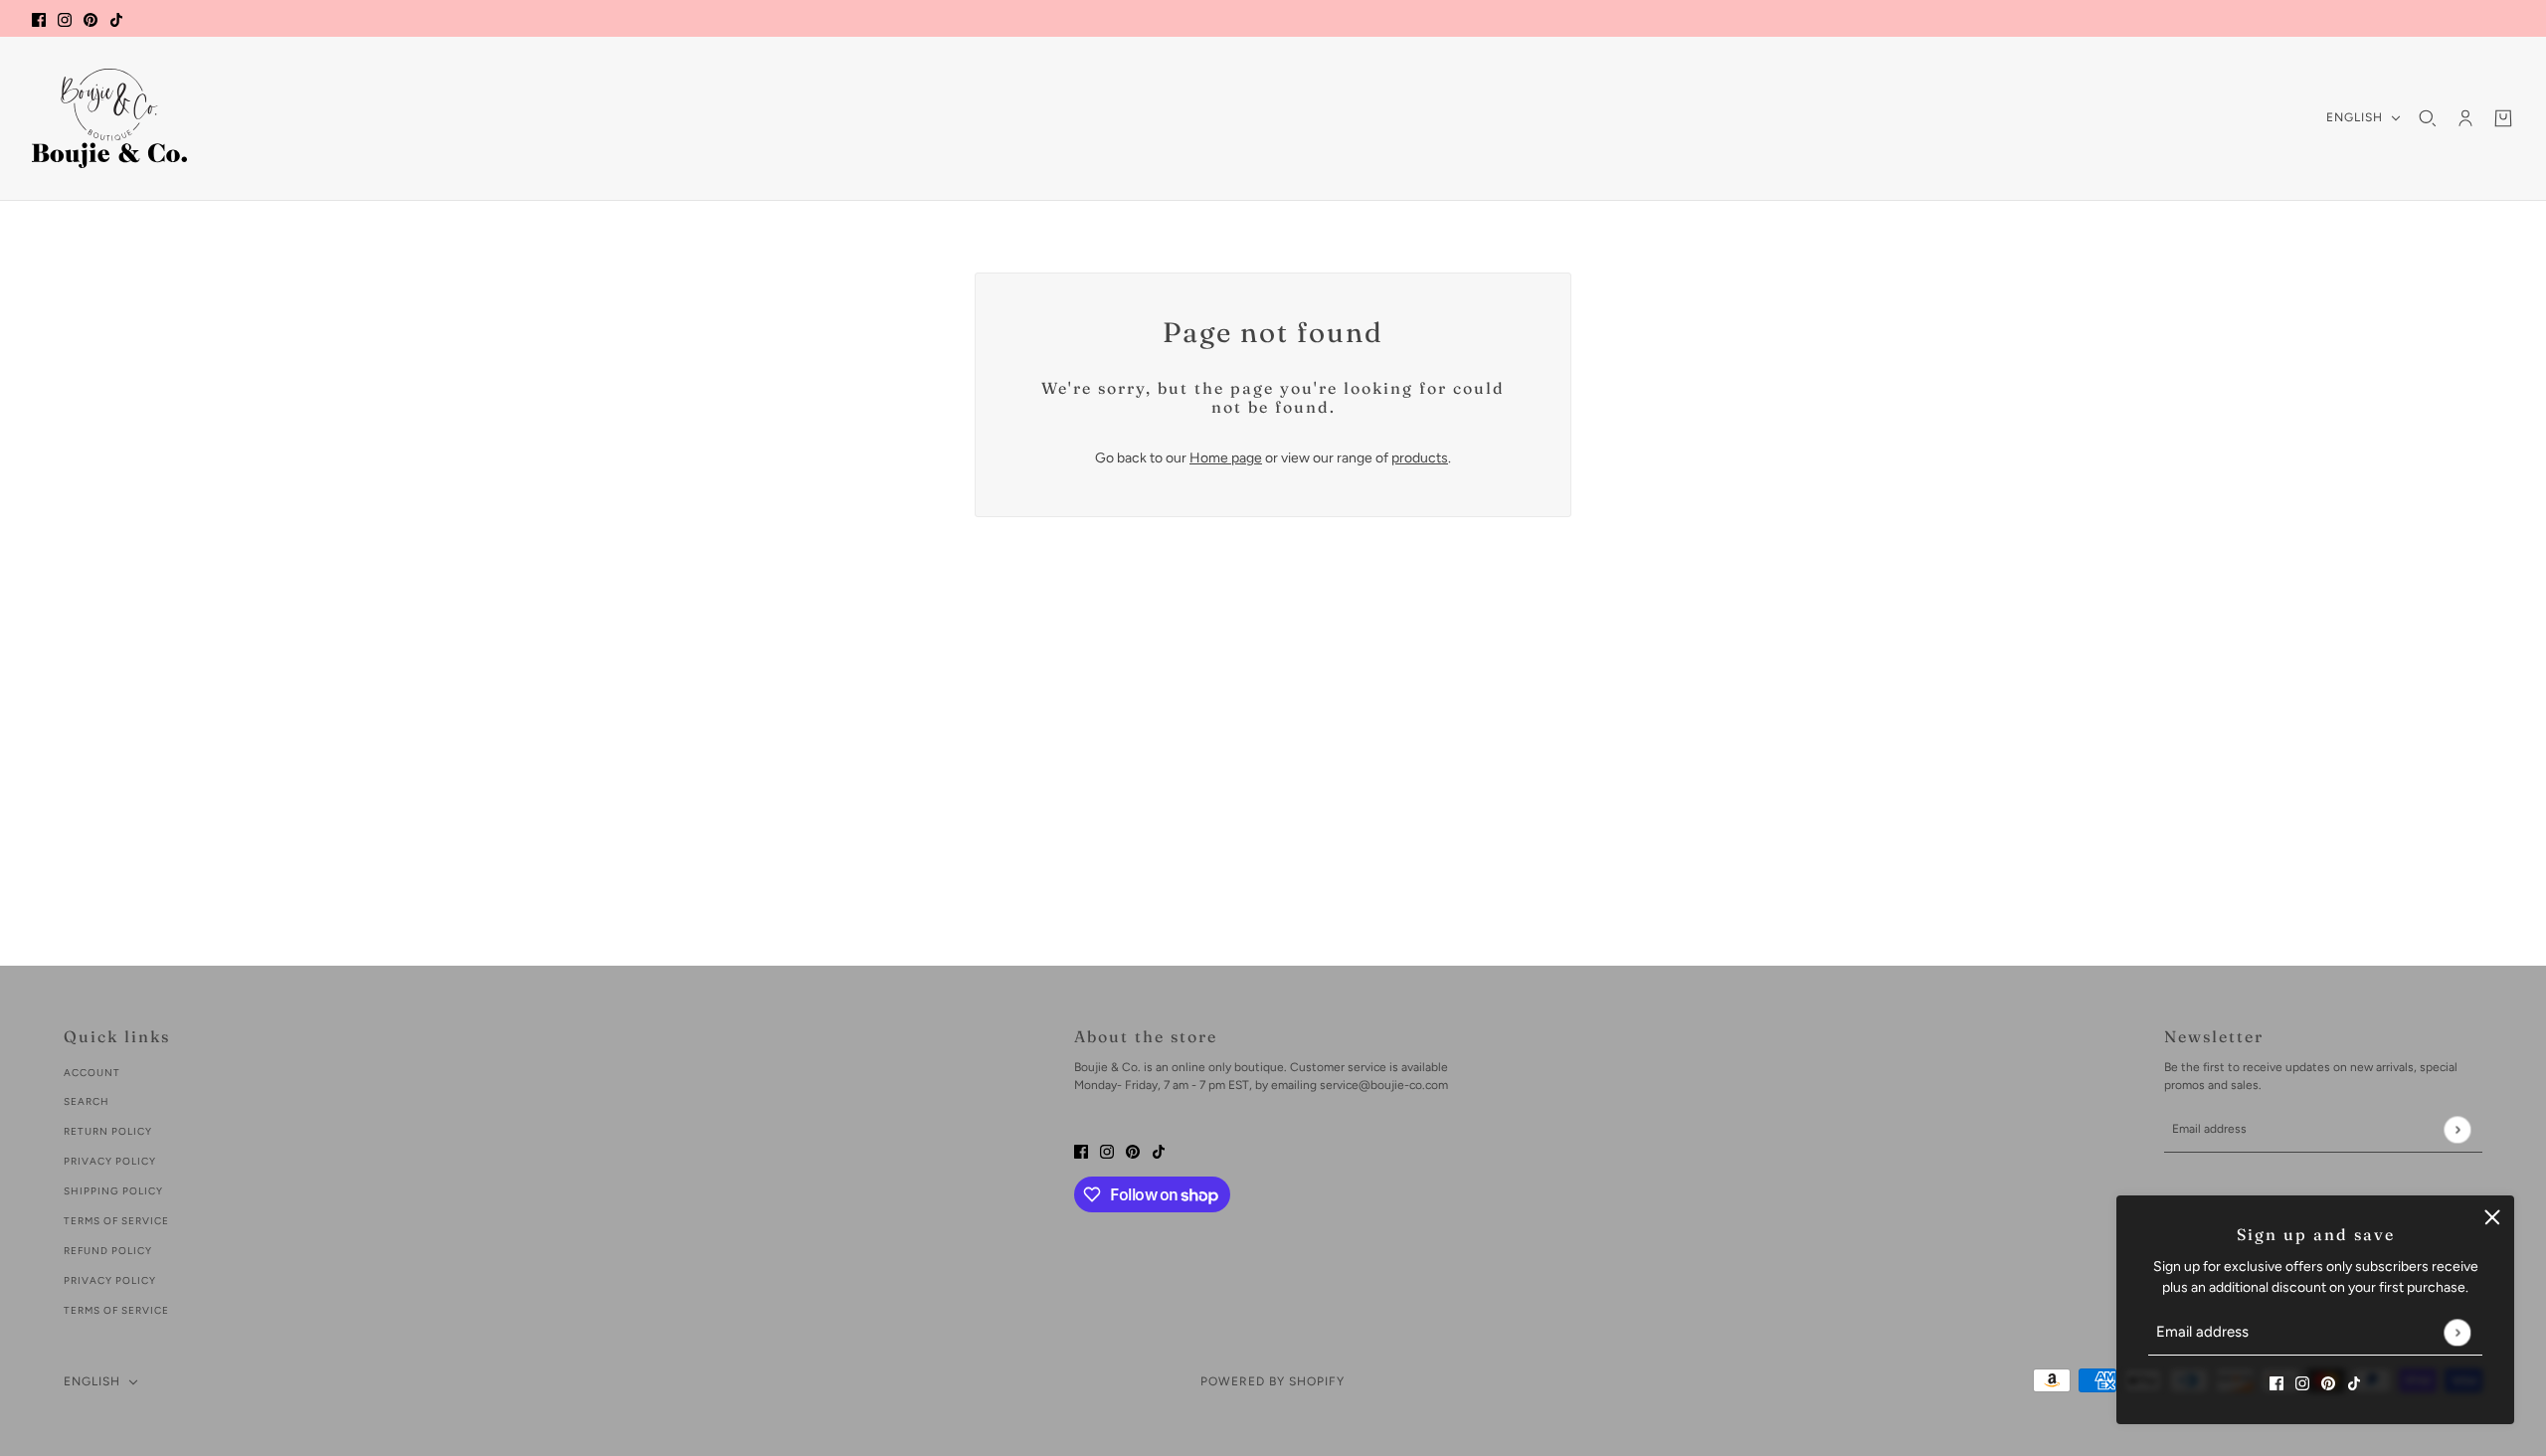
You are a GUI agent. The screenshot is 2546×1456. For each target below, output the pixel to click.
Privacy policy (110, 1280)
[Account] (2465, 118)
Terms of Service (116, 1221)
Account (92, 1073)
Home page (1226, 458)
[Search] (2428, 118)
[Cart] (2503, 118)
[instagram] (65, 18)
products (1420, 458)
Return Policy (108, 1131)
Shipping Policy (113, 1191)
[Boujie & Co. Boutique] (109, 118)
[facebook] (39, 18)
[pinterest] (91, 18)
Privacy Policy (110, 1161)
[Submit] (2457, 1332)
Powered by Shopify (1273, 1381)
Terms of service (116, 1310)
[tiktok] (116, 18)
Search (87, 1101)
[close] (2492, 1217)
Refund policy (108, 1251)
